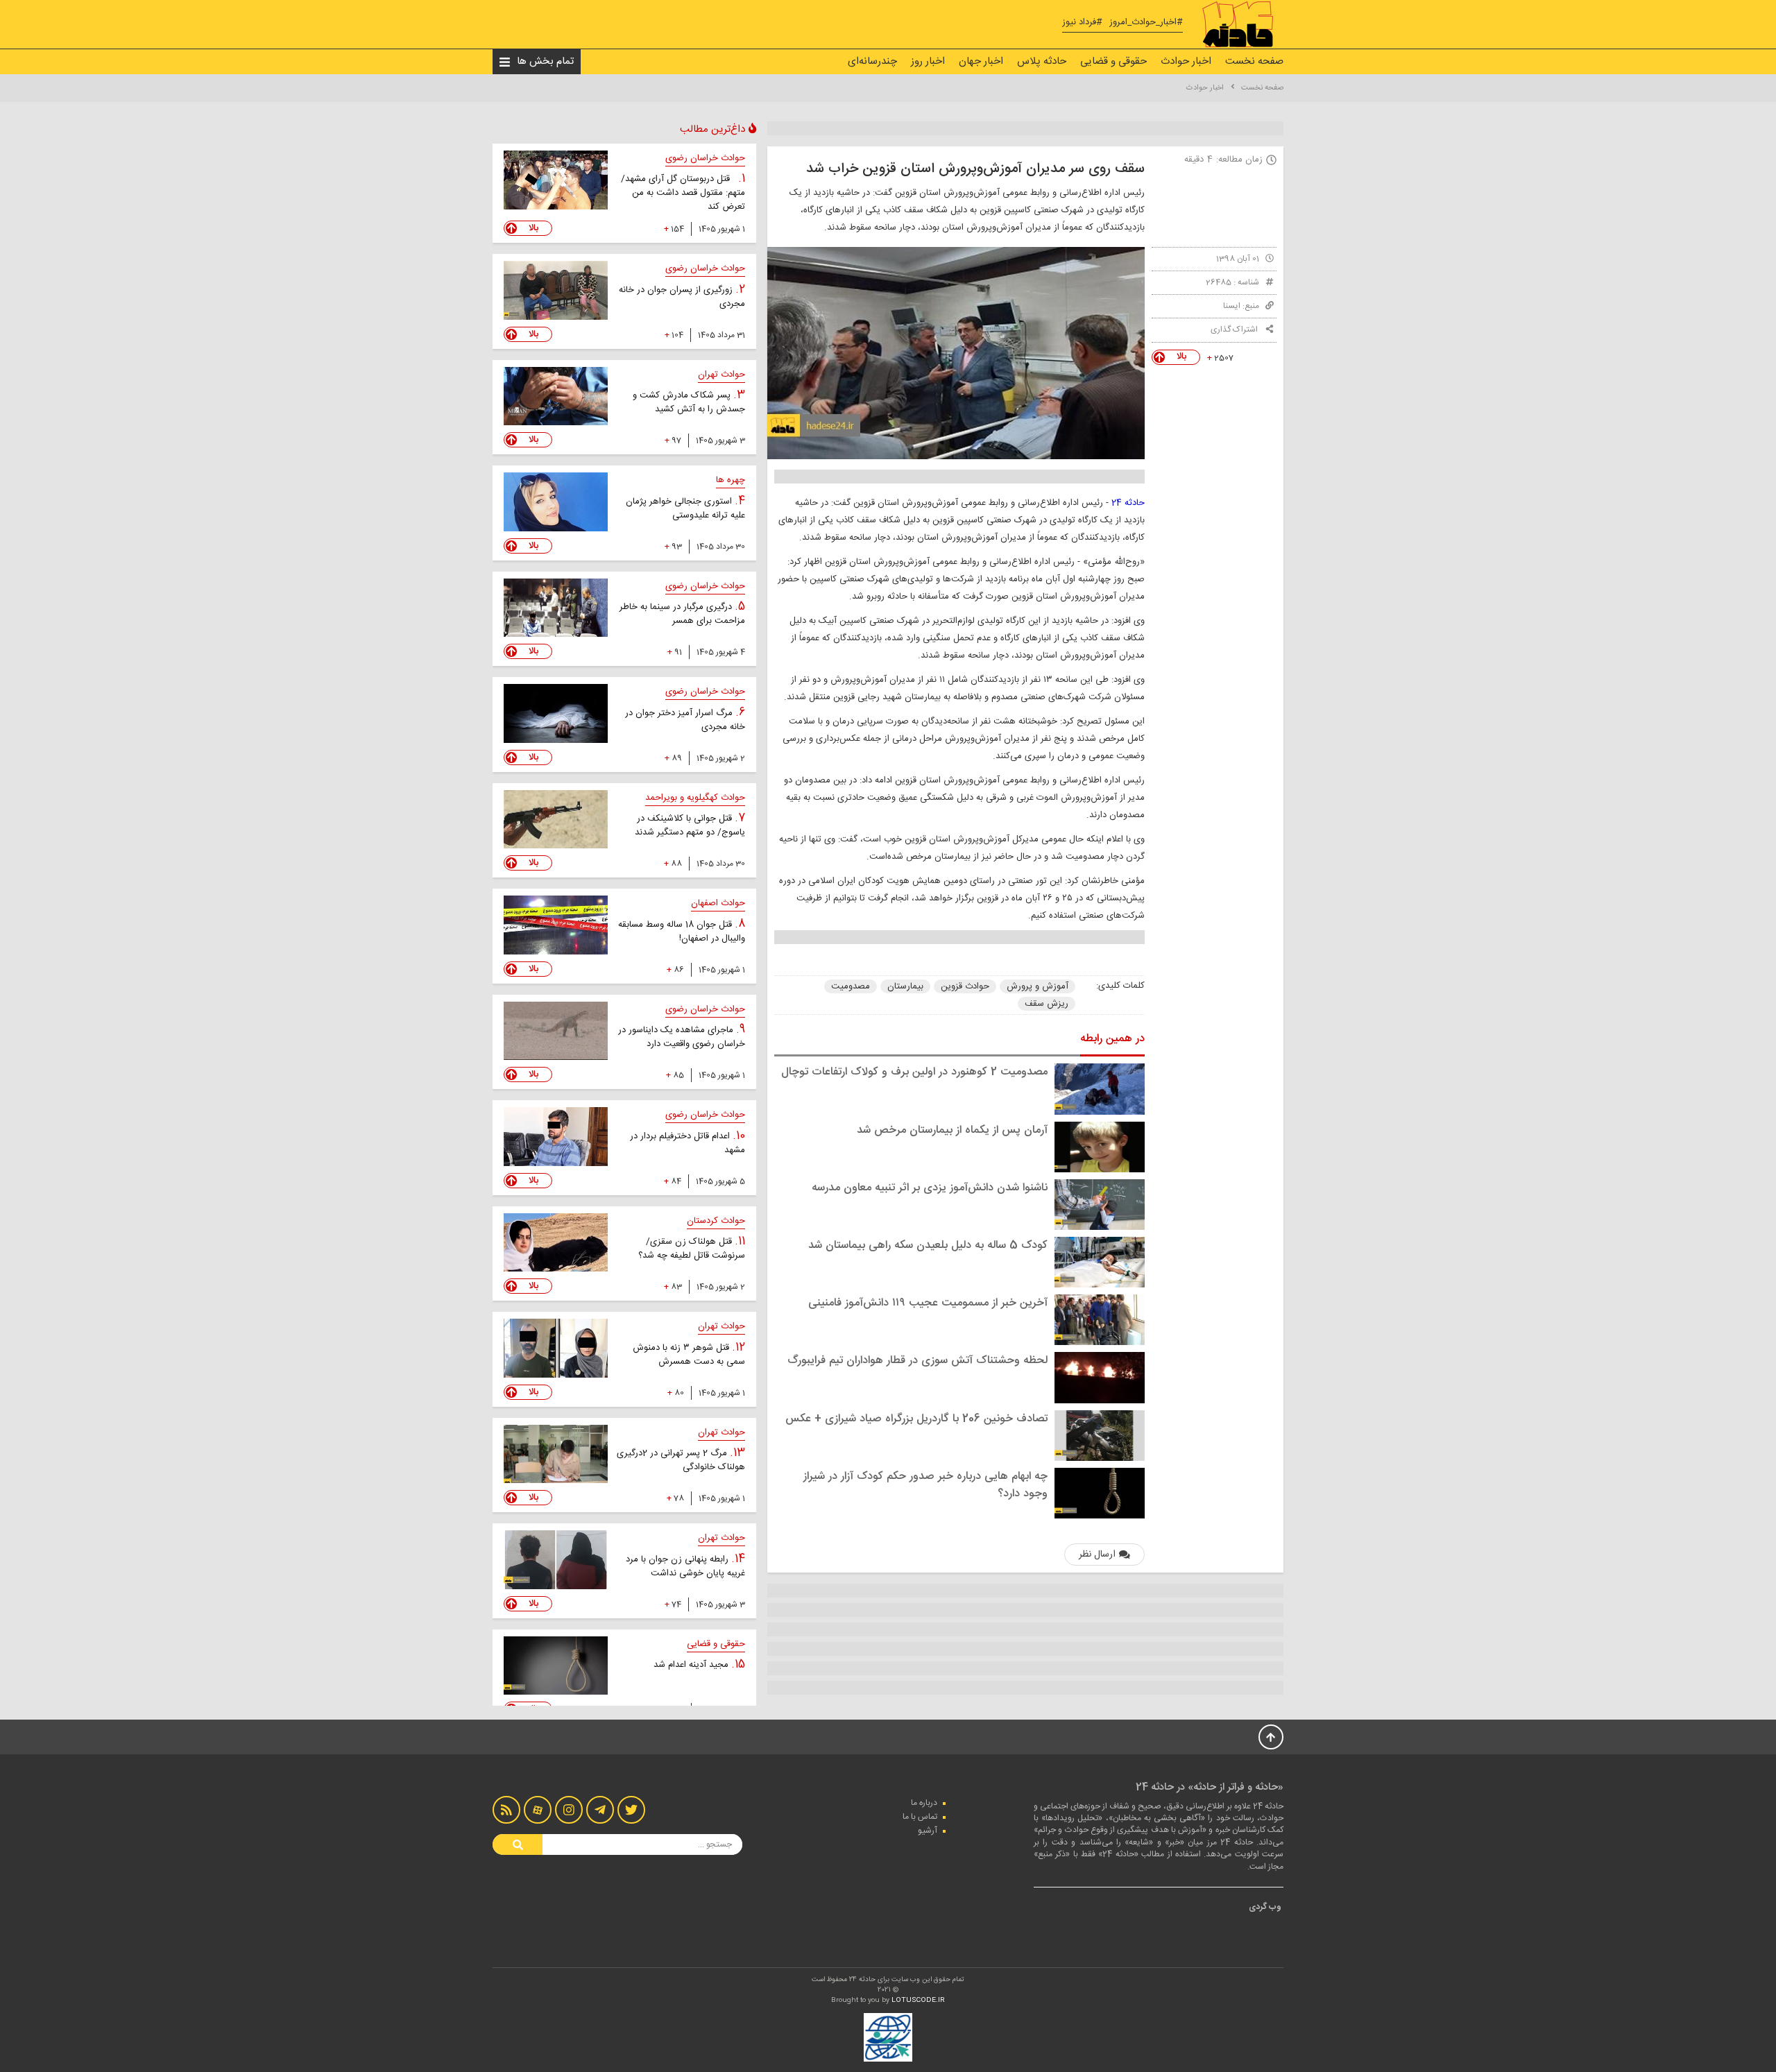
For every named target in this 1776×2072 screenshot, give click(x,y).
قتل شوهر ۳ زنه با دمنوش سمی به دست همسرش (689, 1355)
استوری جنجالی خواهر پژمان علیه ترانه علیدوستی (685, 508)
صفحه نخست (1254, 61)
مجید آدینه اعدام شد (692, 1665)
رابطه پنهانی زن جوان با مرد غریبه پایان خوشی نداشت (685, 1566)
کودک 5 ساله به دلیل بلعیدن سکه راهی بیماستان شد (928, 1245)
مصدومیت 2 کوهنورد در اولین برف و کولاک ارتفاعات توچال (914, 1072)
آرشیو (928, 1831)
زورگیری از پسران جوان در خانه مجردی (682, 297)
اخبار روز (928, 61)
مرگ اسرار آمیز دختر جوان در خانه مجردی (685, 720)
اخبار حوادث (1186, 61)
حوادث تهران (721, 375)
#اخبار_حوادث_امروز (1146, 23)
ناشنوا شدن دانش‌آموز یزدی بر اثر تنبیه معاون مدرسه (930, 1188)
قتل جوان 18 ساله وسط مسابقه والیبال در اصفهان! (682, 932)
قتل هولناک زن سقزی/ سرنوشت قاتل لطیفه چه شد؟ (692, 1249)
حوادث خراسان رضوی (705, 158)
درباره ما (924, 1803)
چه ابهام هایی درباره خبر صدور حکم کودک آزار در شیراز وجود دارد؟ (925, 1485)
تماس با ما (920, 1817)
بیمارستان (905, 986)
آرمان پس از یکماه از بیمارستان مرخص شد (952, 1130)
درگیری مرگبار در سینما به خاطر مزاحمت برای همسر (682, 614)
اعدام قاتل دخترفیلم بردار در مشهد (688, 1143)
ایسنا (1232, 306)
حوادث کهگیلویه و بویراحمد (695, 798)
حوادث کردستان (716, 1221)
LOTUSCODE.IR (918, 2001)
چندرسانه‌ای (872, 61)
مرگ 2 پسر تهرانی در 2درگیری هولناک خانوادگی (681, 1460)
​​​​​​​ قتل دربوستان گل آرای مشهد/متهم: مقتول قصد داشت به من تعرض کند (683, 193)
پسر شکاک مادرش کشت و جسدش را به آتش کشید (689, 402)
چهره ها (731, 480)
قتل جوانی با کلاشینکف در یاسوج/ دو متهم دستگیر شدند (690, 825)
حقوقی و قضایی (1113, 61)
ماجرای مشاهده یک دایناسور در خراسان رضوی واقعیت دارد (682, 1037)
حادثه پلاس (1042, 61)
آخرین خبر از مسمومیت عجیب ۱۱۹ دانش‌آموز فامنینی (928, 1303)
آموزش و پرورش (1038, 986)
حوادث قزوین (965, 986)
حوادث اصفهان (718, 903)
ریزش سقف (1047, 1004)
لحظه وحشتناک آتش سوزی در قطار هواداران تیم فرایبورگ (917, 1361)
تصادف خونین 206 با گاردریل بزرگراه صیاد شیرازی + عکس (916, 1419)
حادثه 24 (1127, 503)
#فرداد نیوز (1082, 23)
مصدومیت (851, 986)
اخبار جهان (981, 61)
